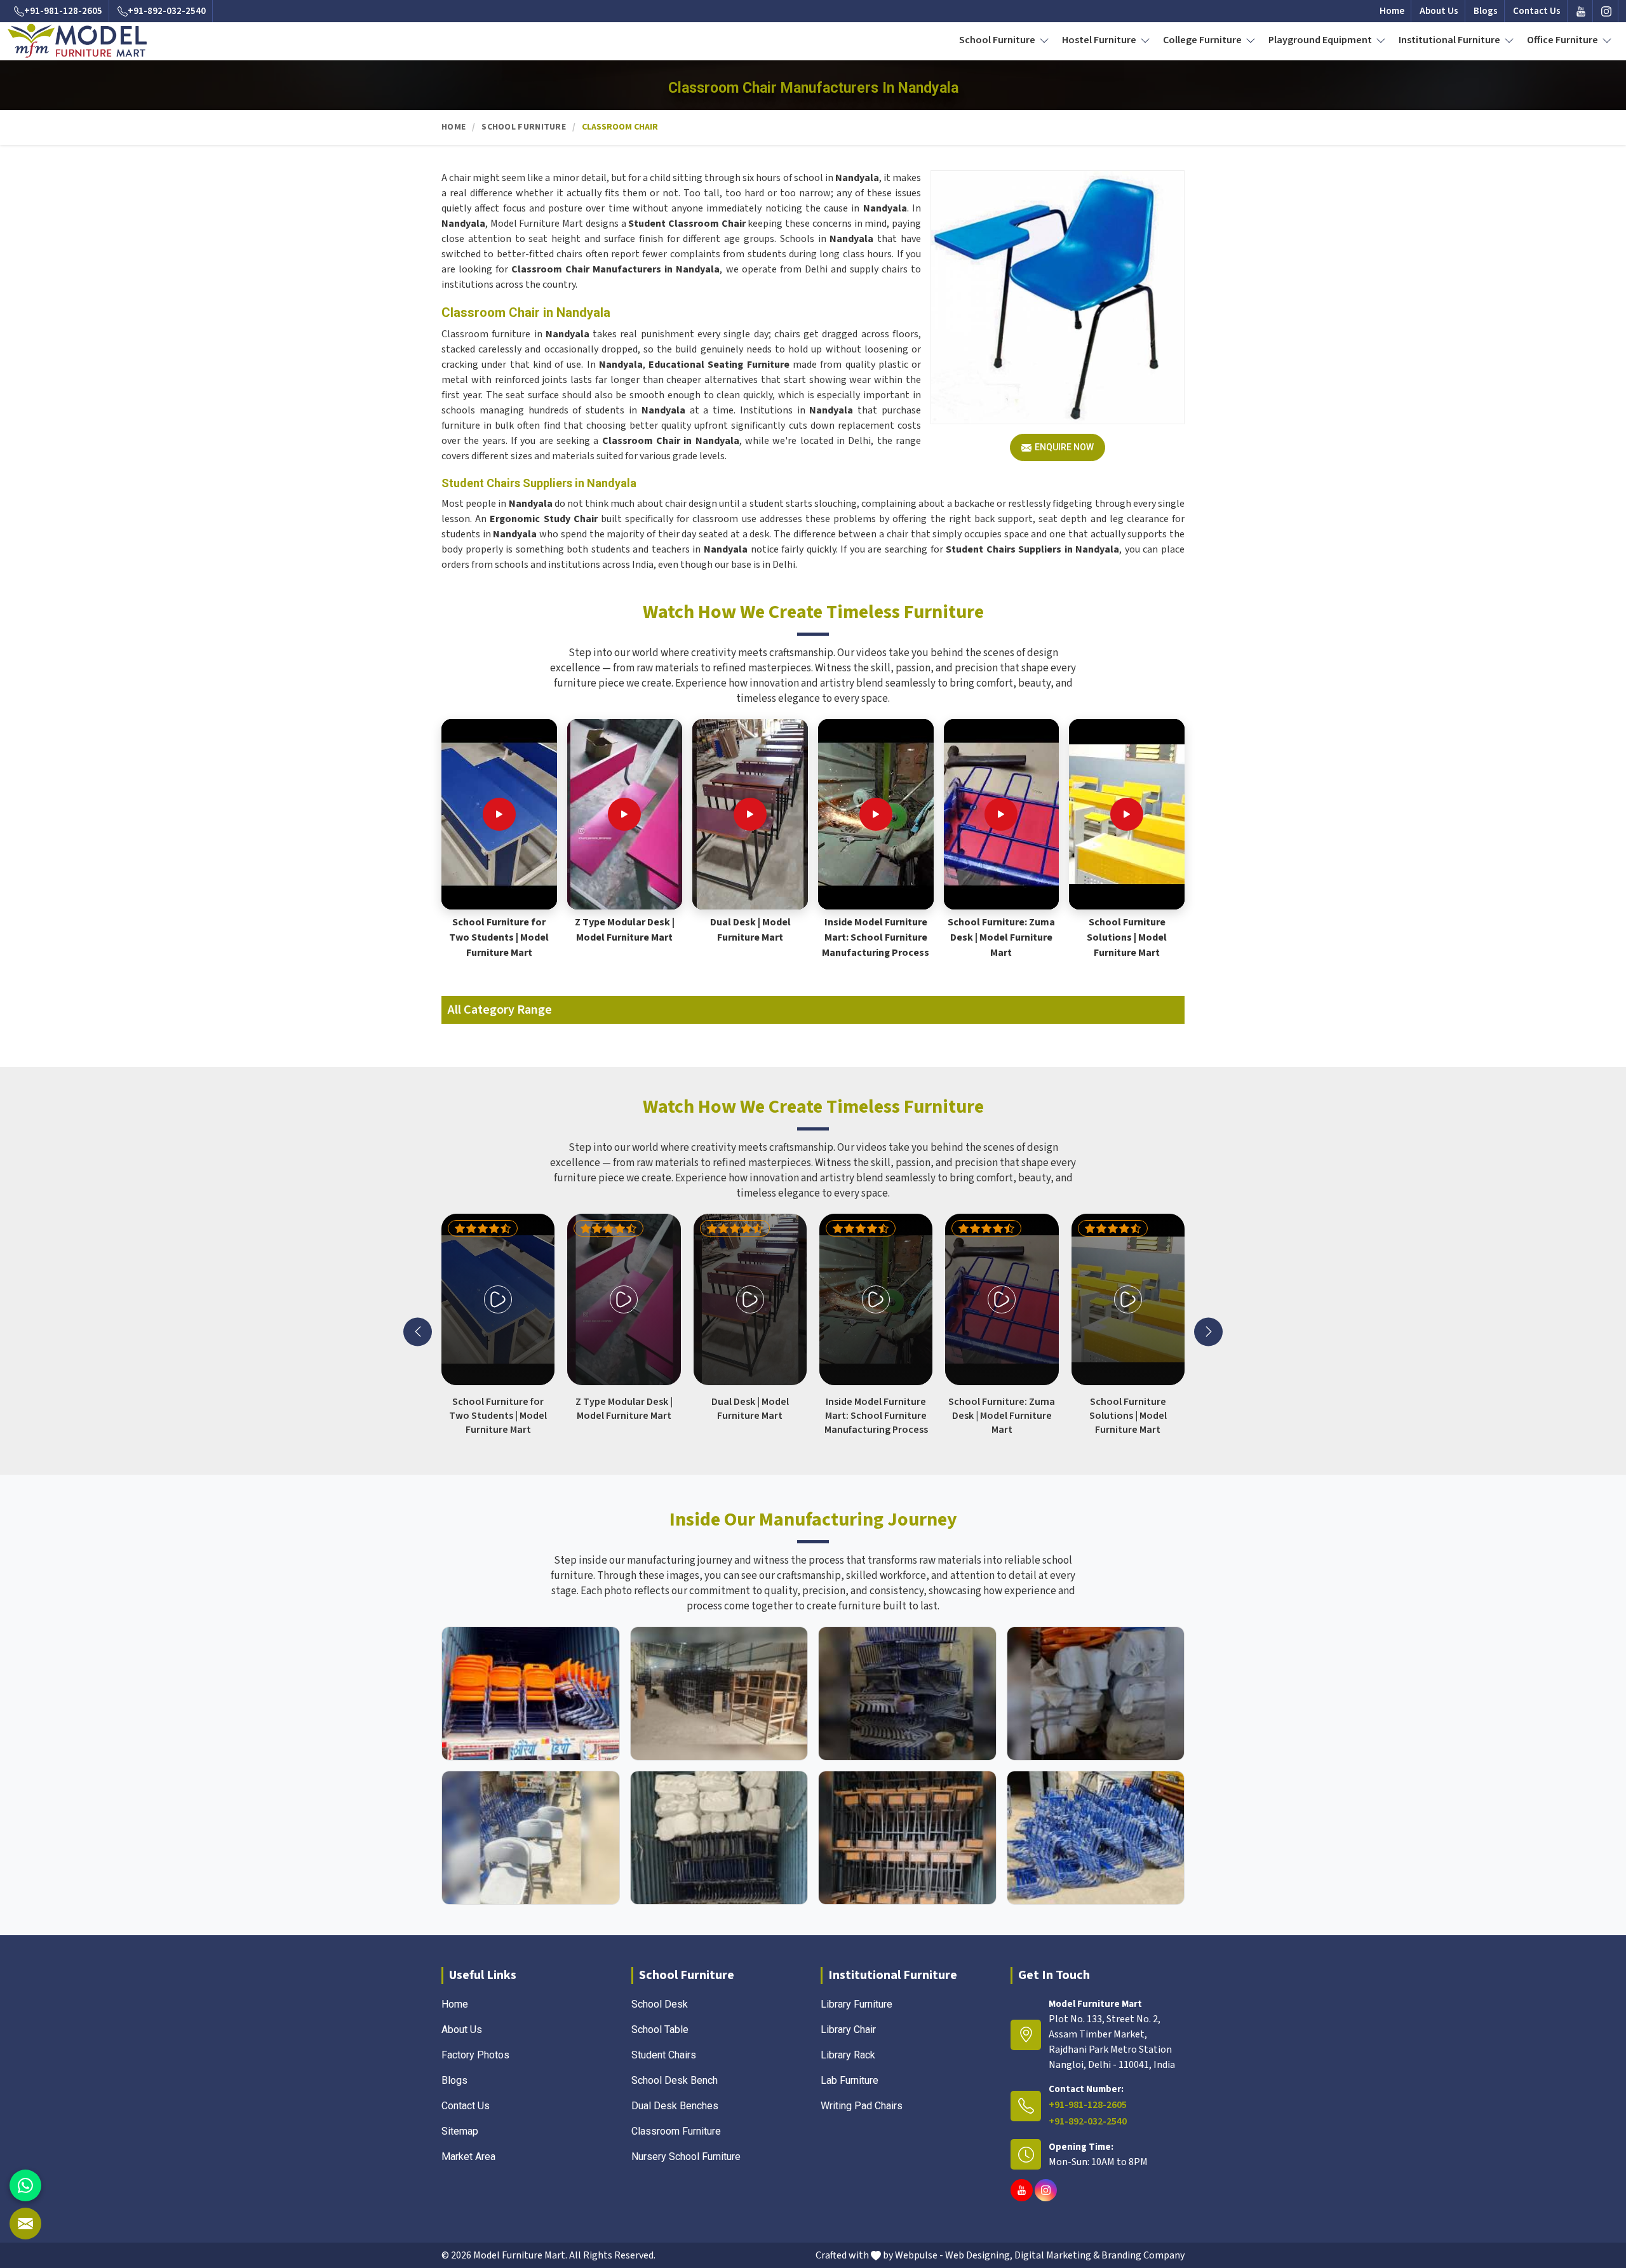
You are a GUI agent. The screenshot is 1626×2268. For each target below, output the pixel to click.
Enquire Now (1064, 447)
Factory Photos (475, 2055)
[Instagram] (1606, 11)
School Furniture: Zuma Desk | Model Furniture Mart (1001, 937)
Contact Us (1537, 11)
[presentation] (418, 1332)
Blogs (1486, 11)
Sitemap (460, 2131)
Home (1392, 11)
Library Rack (848, 2055)
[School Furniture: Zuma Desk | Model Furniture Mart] (1001, 814)
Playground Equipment (1321, 40)
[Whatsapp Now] (25, 2185)
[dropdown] (1044, 40)
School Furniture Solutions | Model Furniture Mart (1127, 937)
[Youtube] (1581, 11)
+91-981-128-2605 (63, 11)
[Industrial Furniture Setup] (531, 1838)
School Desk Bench (675, 2080)
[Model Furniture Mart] (77, 41)
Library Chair (848, 2030)
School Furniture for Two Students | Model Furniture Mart (499, 937)
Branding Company (1143, 2255)
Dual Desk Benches (675, 2106)
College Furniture (1203, 40)
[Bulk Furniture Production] (1096, 1694)
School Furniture (998, 40)
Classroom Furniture (676, 2131)
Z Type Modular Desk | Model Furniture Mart (625, 930)
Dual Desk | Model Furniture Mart (750, 930)
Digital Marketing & (1057, 2255)
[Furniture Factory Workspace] (719, 1838)
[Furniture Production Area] (907, 1838)
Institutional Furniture (1450, 40)
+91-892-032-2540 (167, 11)
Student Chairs (664, 2055)
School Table (660, 2030)
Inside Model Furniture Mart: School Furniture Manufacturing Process (876, 937)
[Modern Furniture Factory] (719, 1694)
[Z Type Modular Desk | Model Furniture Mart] (624, 814)
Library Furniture (857, 2004)
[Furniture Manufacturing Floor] (907, 1694)
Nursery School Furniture (686, 2157)
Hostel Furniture (1100, 40)
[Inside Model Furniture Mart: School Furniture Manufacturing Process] (876, 814)
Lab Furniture (850, 2080)
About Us (1439, 11)
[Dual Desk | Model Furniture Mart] (750, 814)
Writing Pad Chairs (862, 2106)
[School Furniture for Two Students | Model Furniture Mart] (499, 814)
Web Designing (978, 2255)
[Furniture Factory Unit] (531, 1694)
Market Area (468, 2157)
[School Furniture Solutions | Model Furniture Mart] (1127, 814)
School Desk (660, 2004)
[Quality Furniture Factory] (1096, 1838)
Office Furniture (1563, 40)
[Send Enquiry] (25, 2224)
